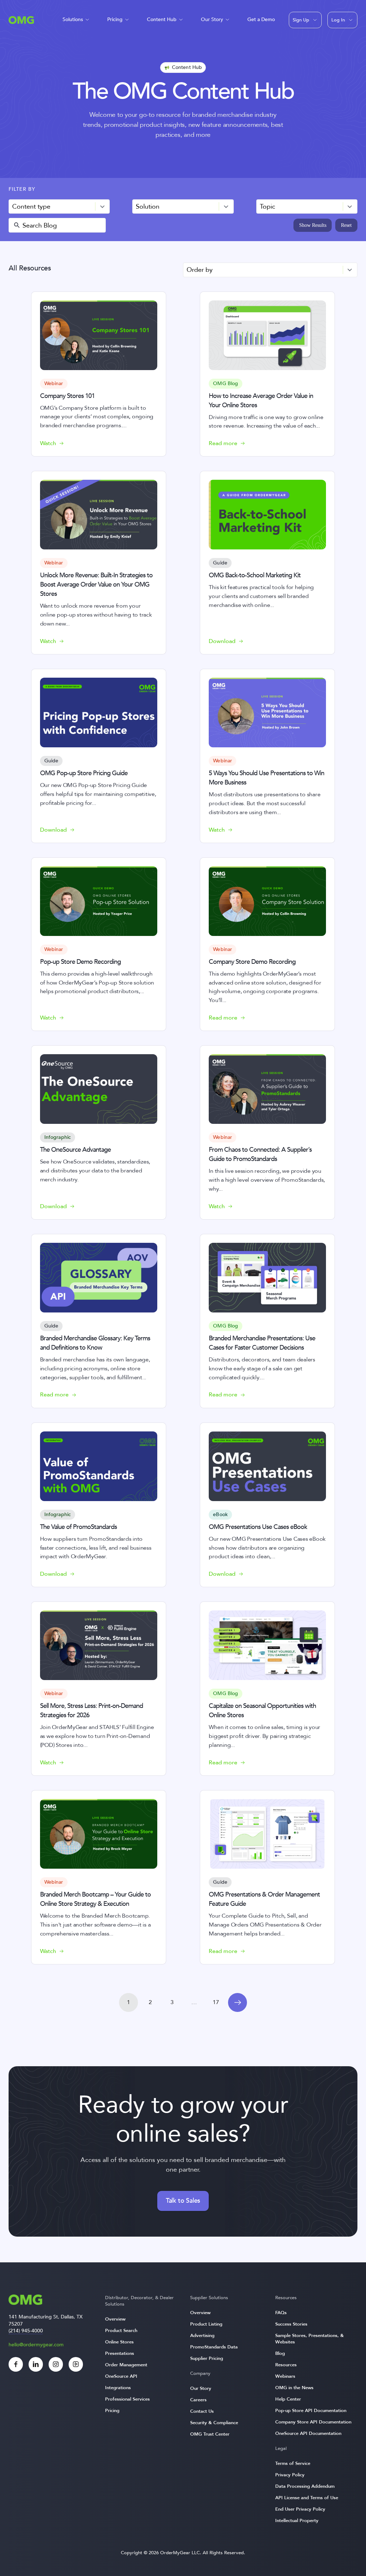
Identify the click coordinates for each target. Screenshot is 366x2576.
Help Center (288, 2399)
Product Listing (206, 2324)
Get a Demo (261, 19)
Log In (338, 20)
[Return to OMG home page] (21, 22)
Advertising (202, 2336)
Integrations (118, 2388)
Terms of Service (293, 2463)
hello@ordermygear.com (36, 2345)
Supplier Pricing (207, 2358)
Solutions (73, 19)
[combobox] (59, 207)
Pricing (115, 19)
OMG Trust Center (210, 2434)
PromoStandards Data (214, 2347)
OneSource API (121, 2376)
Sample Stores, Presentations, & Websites (310, 2339)
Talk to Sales (183, 2201)
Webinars (285, 2376)
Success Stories (291, 2324)
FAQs (281, 2313)
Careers (198, 2400)
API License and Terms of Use (307, 2498)
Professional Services (127, 2399)
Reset (346, 225)
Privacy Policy (290, 2475)
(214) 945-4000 (26, 2331)
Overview (115, 2319)
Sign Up (301, 20)
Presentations (120, 2353)
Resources (286, 2365)
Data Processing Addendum (305, 2486)
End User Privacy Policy (300, 2509)
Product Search (121, 2331)
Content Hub (162, 19)
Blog (280, 2353)
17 (216, 2002)
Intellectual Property (297, 2521)
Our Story (212, 19)
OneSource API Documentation (308, 2433)
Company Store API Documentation (313, 2422)
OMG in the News (294, 2388)
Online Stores (119, 2342)
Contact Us (202, 2411)
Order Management (126, 2365)
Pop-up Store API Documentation (311, 2411)
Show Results (313, 225)
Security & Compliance (214, 2423)
